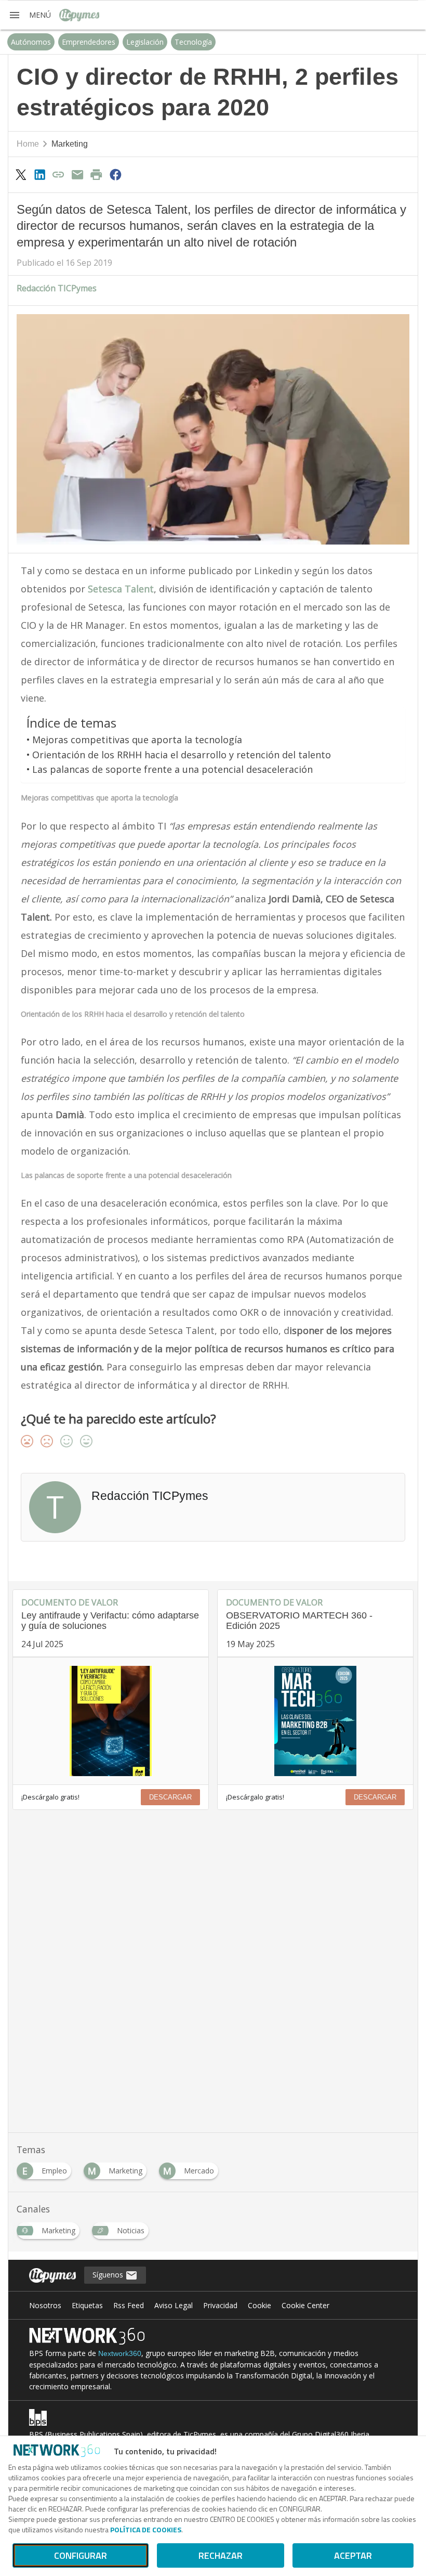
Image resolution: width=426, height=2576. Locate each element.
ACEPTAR (353, 2555)
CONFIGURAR (81, 2555)
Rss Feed (129, 2305)
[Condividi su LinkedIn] (39, 174)
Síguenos (109, 2275)
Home (28, 144)
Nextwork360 (120, 2353)
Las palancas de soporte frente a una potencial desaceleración (172, 769)
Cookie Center (305, 2305)
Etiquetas (87, 2305)
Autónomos (31, 42)
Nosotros (45, 2305)
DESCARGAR (170, 1797)
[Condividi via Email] (77, 174)
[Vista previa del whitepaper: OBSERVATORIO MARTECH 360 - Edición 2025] (315, 1721)
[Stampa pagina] (97, 174)
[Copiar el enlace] (59, 174)
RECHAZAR (221, 2555)
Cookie (259, 2305)
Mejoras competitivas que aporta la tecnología (137, 740)
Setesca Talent (121, 589)
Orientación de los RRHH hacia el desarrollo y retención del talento (182, 755)
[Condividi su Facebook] (115, 174)
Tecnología (193, 42)
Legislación (145, 42)
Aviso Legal (174, 2305)
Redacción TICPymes (57, 288)
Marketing (70, 144)
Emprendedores (89, 42)
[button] (30, 15)
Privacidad (220, 2305)
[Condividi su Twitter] (21, 174)
